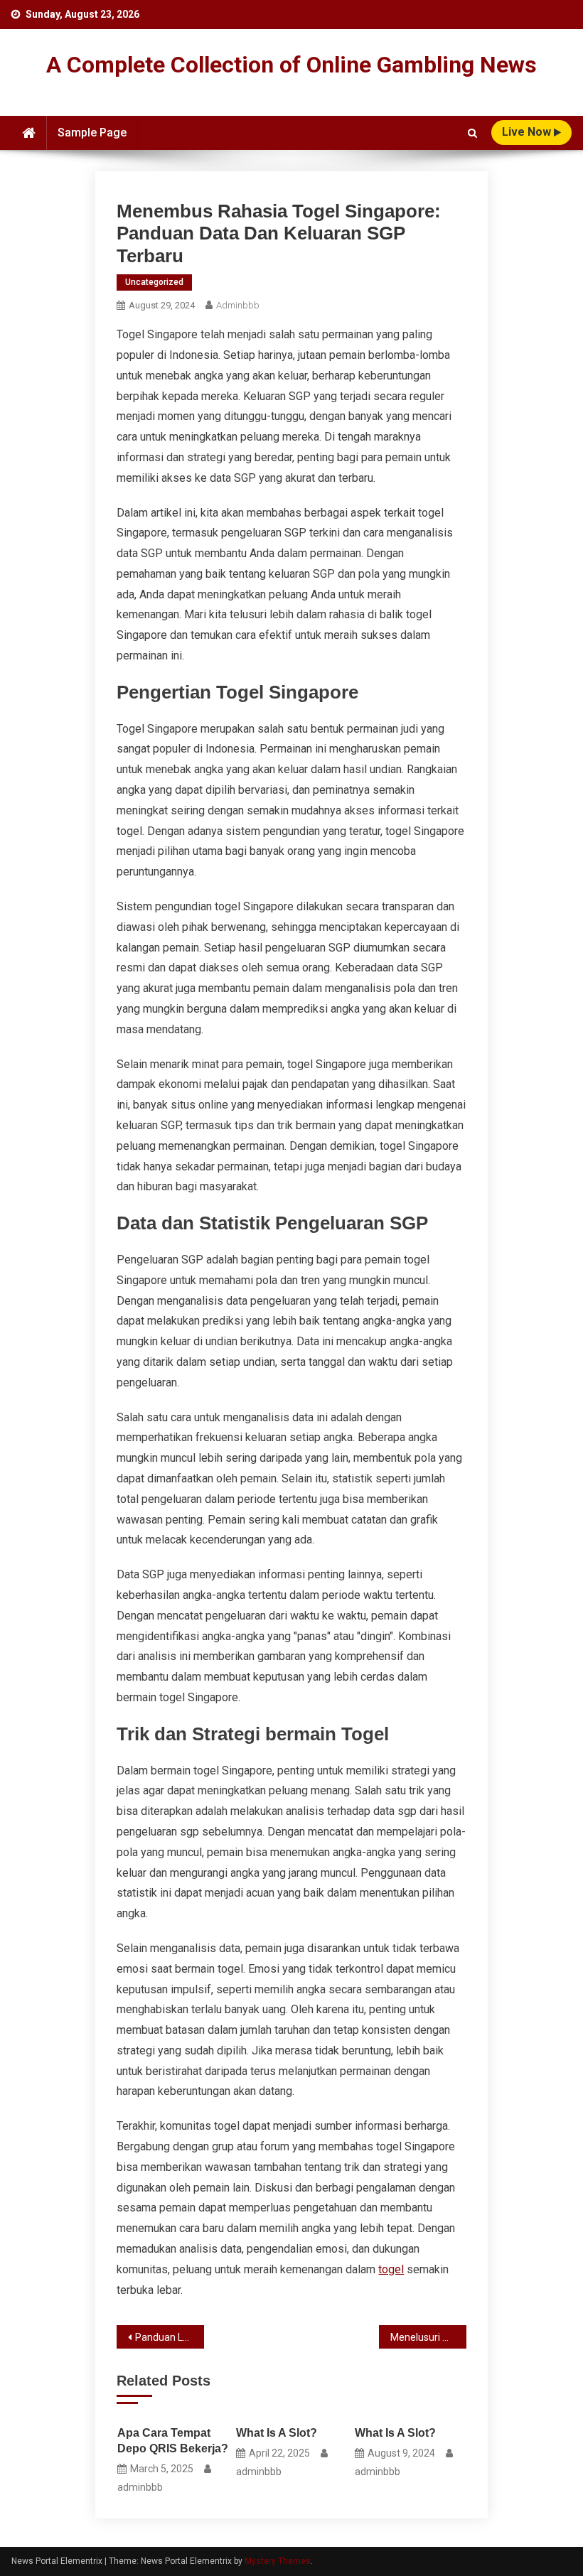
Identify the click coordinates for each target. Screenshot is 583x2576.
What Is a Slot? (395, 2433)
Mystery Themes (278, 2561)
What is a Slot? (277, 2433)
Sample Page (92, 133)
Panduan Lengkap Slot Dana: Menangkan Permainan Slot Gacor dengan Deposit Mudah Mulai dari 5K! (170, 2337)
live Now (528, 132)
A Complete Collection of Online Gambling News (291, 65)
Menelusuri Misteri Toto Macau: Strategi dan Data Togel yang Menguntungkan (428, 2337)
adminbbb (238, 305)
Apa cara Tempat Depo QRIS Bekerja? (173, 2441)
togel (391, 2269)
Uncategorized (154, 282)
